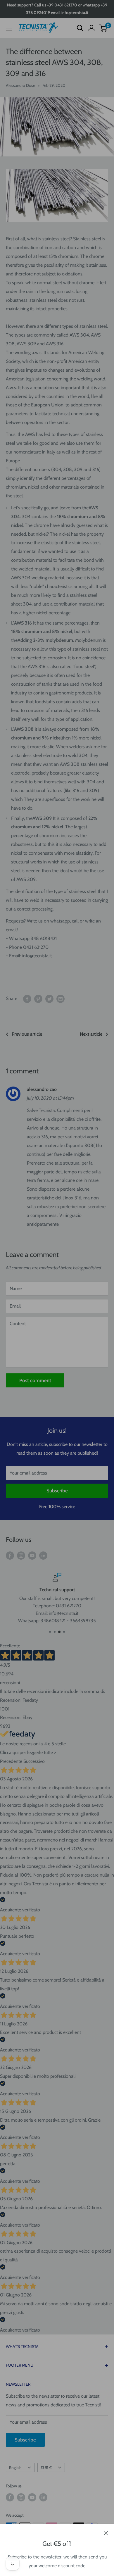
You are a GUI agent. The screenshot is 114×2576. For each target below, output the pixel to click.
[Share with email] (61, 999)
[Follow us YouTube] (32, 1555)
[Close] (106, 2533)
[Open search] (80, 28)
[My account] (91, 28)
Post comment (35, 1380)
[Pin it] (38, 999)
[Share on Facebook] (27, 999)
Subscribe (57, 1491)
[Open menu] (9, 28)
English (15, 2468)
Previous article (27, 1034)
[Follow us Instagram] (21, 1555)
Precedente (11, 1761)
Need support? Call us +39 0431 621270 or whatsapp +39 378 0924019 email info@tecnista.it (57, 9)
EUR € (46, 2468)
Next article (91, 1034)
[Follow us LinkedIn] (43, 1555)
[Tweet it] (49, 999)
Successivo (34, 1761)
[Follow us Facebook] (10, 1555)
